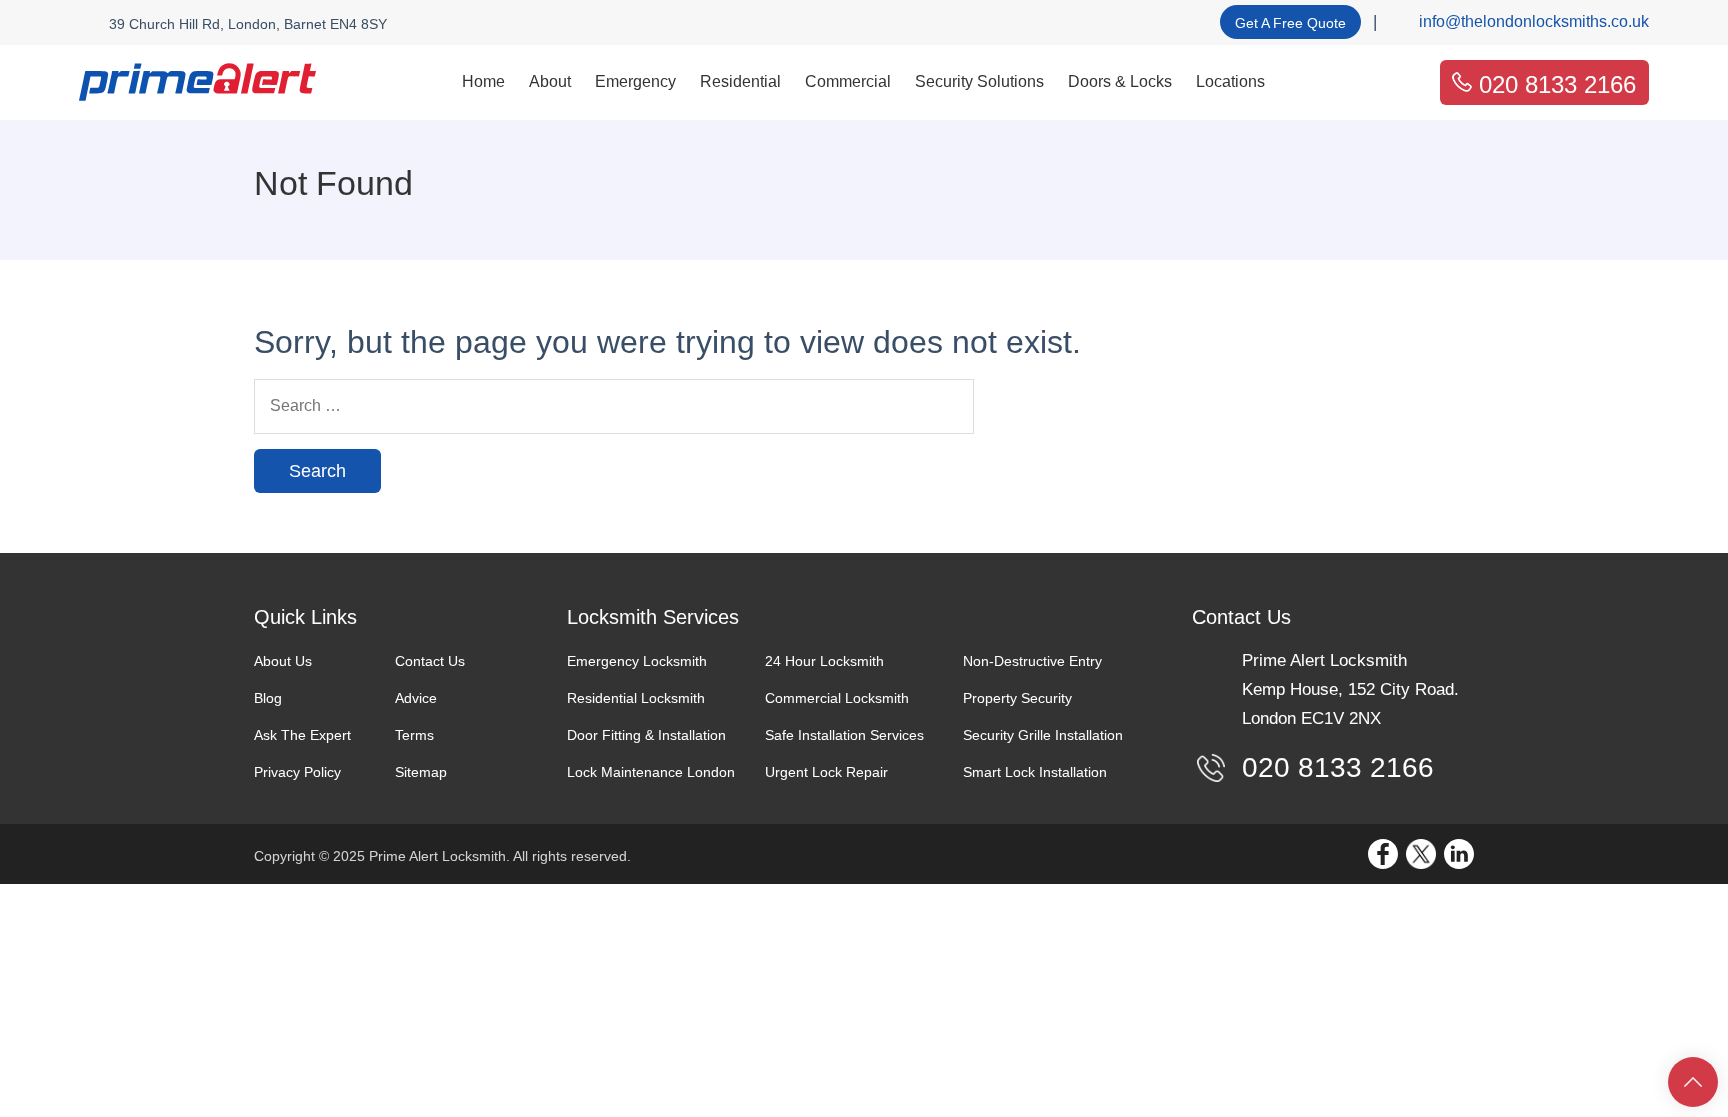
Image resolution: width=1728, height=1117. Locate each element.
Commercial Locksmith (837, 698)
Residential (740, 81)
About (550, 81)
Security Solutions (979, 81)
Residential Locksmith (636, 698)
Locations (1230, 81)
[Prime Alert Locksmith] (197, 82)
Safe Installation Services (844, 735)
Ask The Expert (302, 735)
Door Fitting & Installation (646, 735)
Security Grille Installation (1043, 735)
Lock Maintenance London (651, 772)
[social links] (1383, 854)
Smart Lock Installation (1035, 772)
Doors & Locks (1120, 81)
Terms (414, 735)
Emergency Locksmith (637, 661)
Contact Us (430, 661)
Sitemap (421, 772)
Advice (416, 698)
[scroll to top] (1693, 1082)
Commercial (848, 81)
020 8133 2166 (1557, 84)
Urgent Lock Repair (826, 772)
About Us (283, 661)
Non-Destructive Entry (1032, 661)
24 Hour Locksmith (824, 661)
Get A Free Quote (1290, 23)
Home (483, 81)
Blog (268, 698)
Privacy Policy (297, 772)
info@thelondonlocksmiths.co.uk (1534, 21)
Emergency (635, 81)
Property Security (1017, 698)
